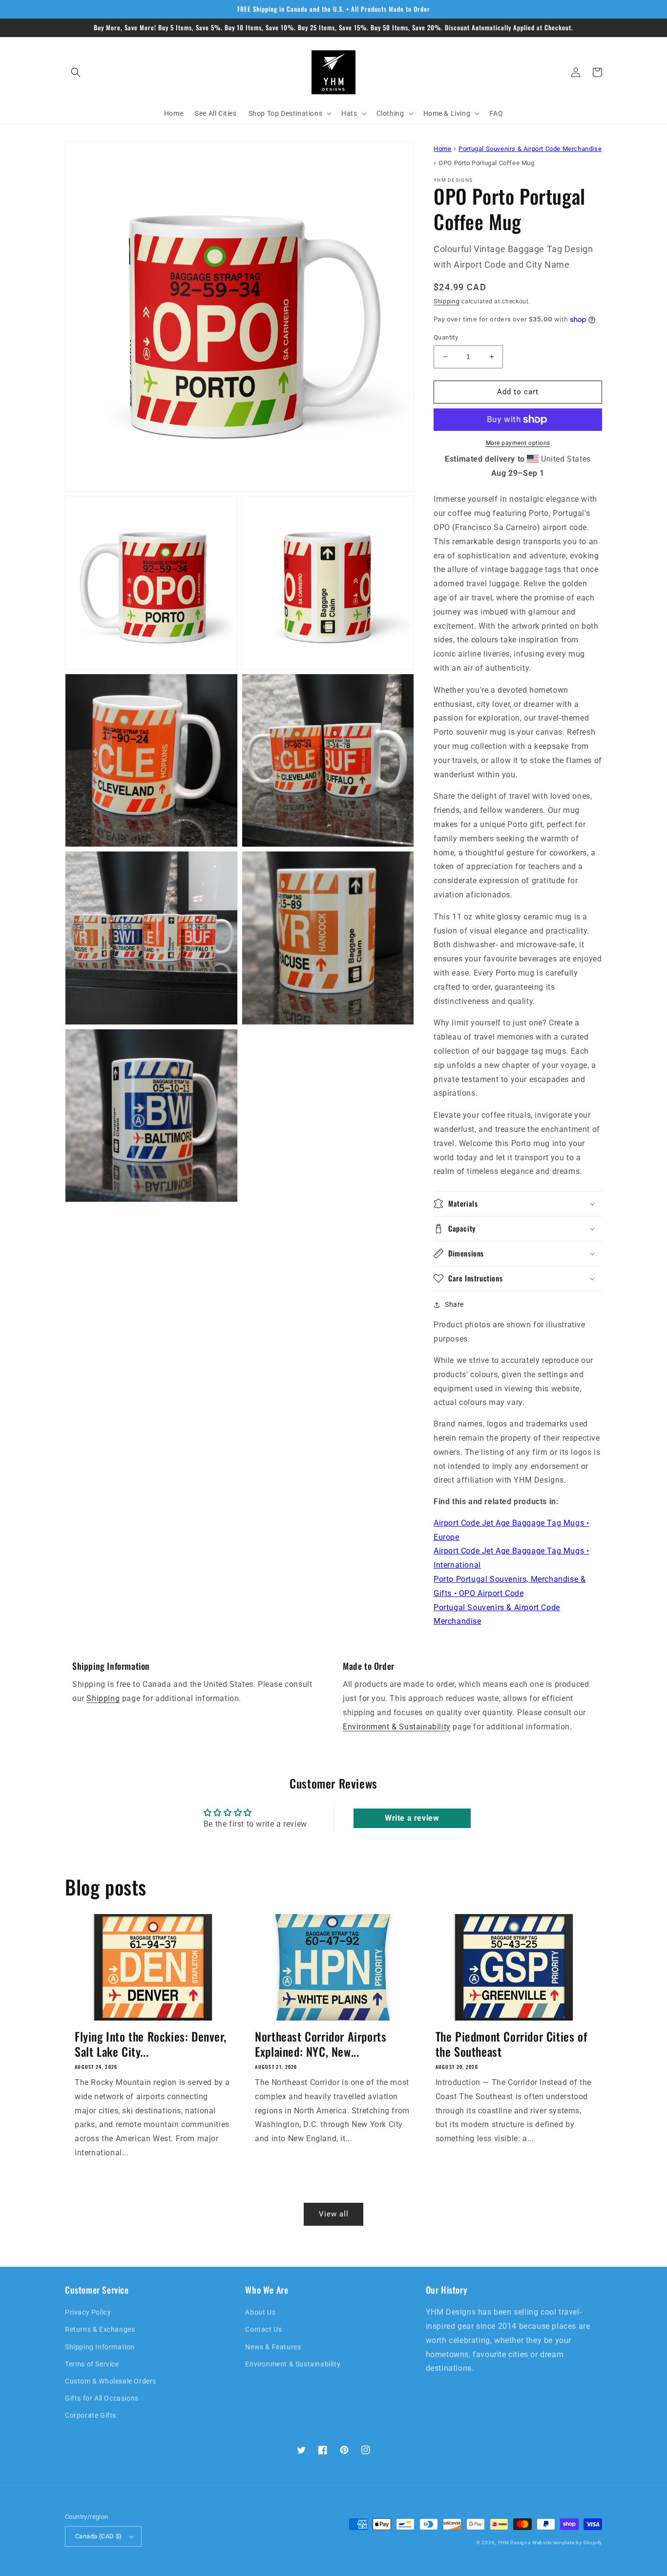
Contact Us (263, 2329)
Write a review (412, 1818)
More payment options (518, 443)
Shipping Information (100, 2347)
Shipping (447, 301)
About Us (260, 2312)
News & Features (273, 2347)
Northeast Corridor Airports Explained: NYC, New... (321, 2044)
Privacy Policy (88, 2312)
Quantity (446, 337)
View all (334, 2214)
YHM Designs (514, 2543)
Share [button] (454, 1304)
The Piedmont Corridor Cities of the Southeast (511, 2044)
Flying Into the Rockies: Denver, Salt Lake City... (150, 2044)
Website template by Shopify (567, 2543)
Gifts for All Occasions (102, 2398)
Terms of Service (92, 2364)
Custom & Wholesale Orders (111, 2381)
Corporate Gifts (91, 2415)
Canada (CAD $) (99, 2536)
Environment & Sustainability (397, 1727)
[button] (76, 72)
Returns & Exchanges (100, 2329)
